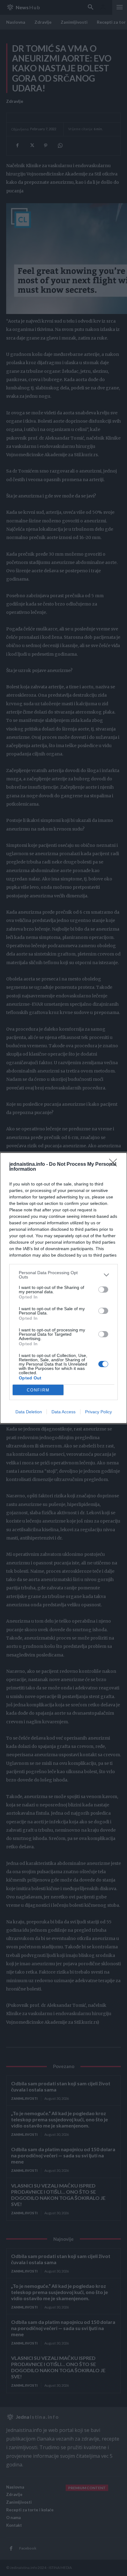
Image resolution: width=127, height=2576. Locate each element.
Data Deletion (29, 1412)
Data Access (63, 1412)
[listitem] (63, 1275)
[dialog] (63, 1288)
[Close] (115, 1165)
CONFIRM (38, 1390)
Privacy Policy (98, 1412)
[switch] (103, 1290)
